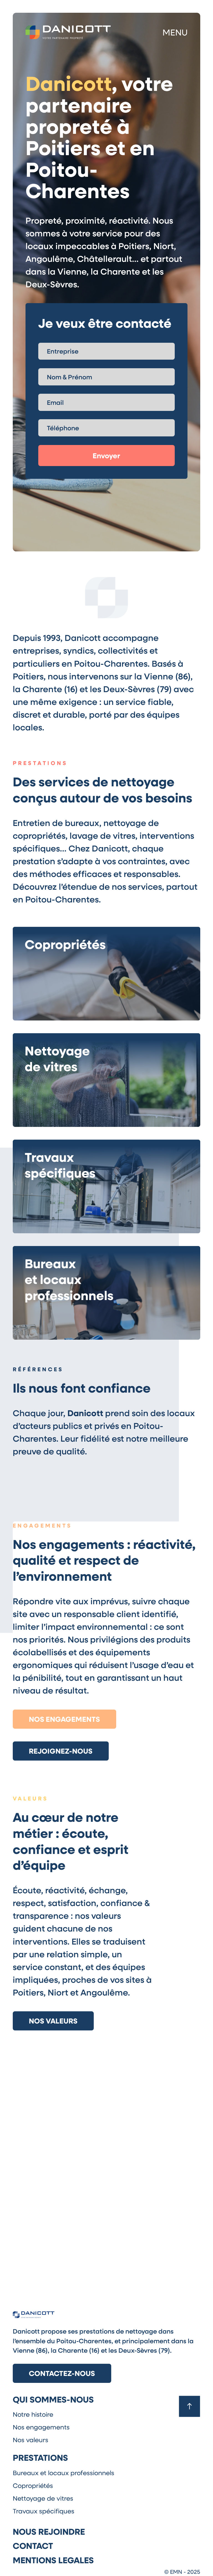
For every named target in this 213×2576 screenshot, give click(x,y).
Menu (175, 32)
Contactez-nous (62, 2373)
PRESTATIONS (40, 2457)
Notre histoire (33, 2414)
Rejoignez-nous (61, 1751)
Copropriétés (33, 2485)
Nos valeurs (53, 2021)
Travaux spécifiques (44, 2511)
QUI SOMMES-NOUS (53, 2399)
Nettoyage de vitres (43, 2498)
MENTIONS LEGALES (53, 2560)
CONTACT (33, 2546)
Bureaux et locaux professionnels (64, 2473)
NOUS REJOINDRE (49, 2531)
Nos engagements (64, 1719)
